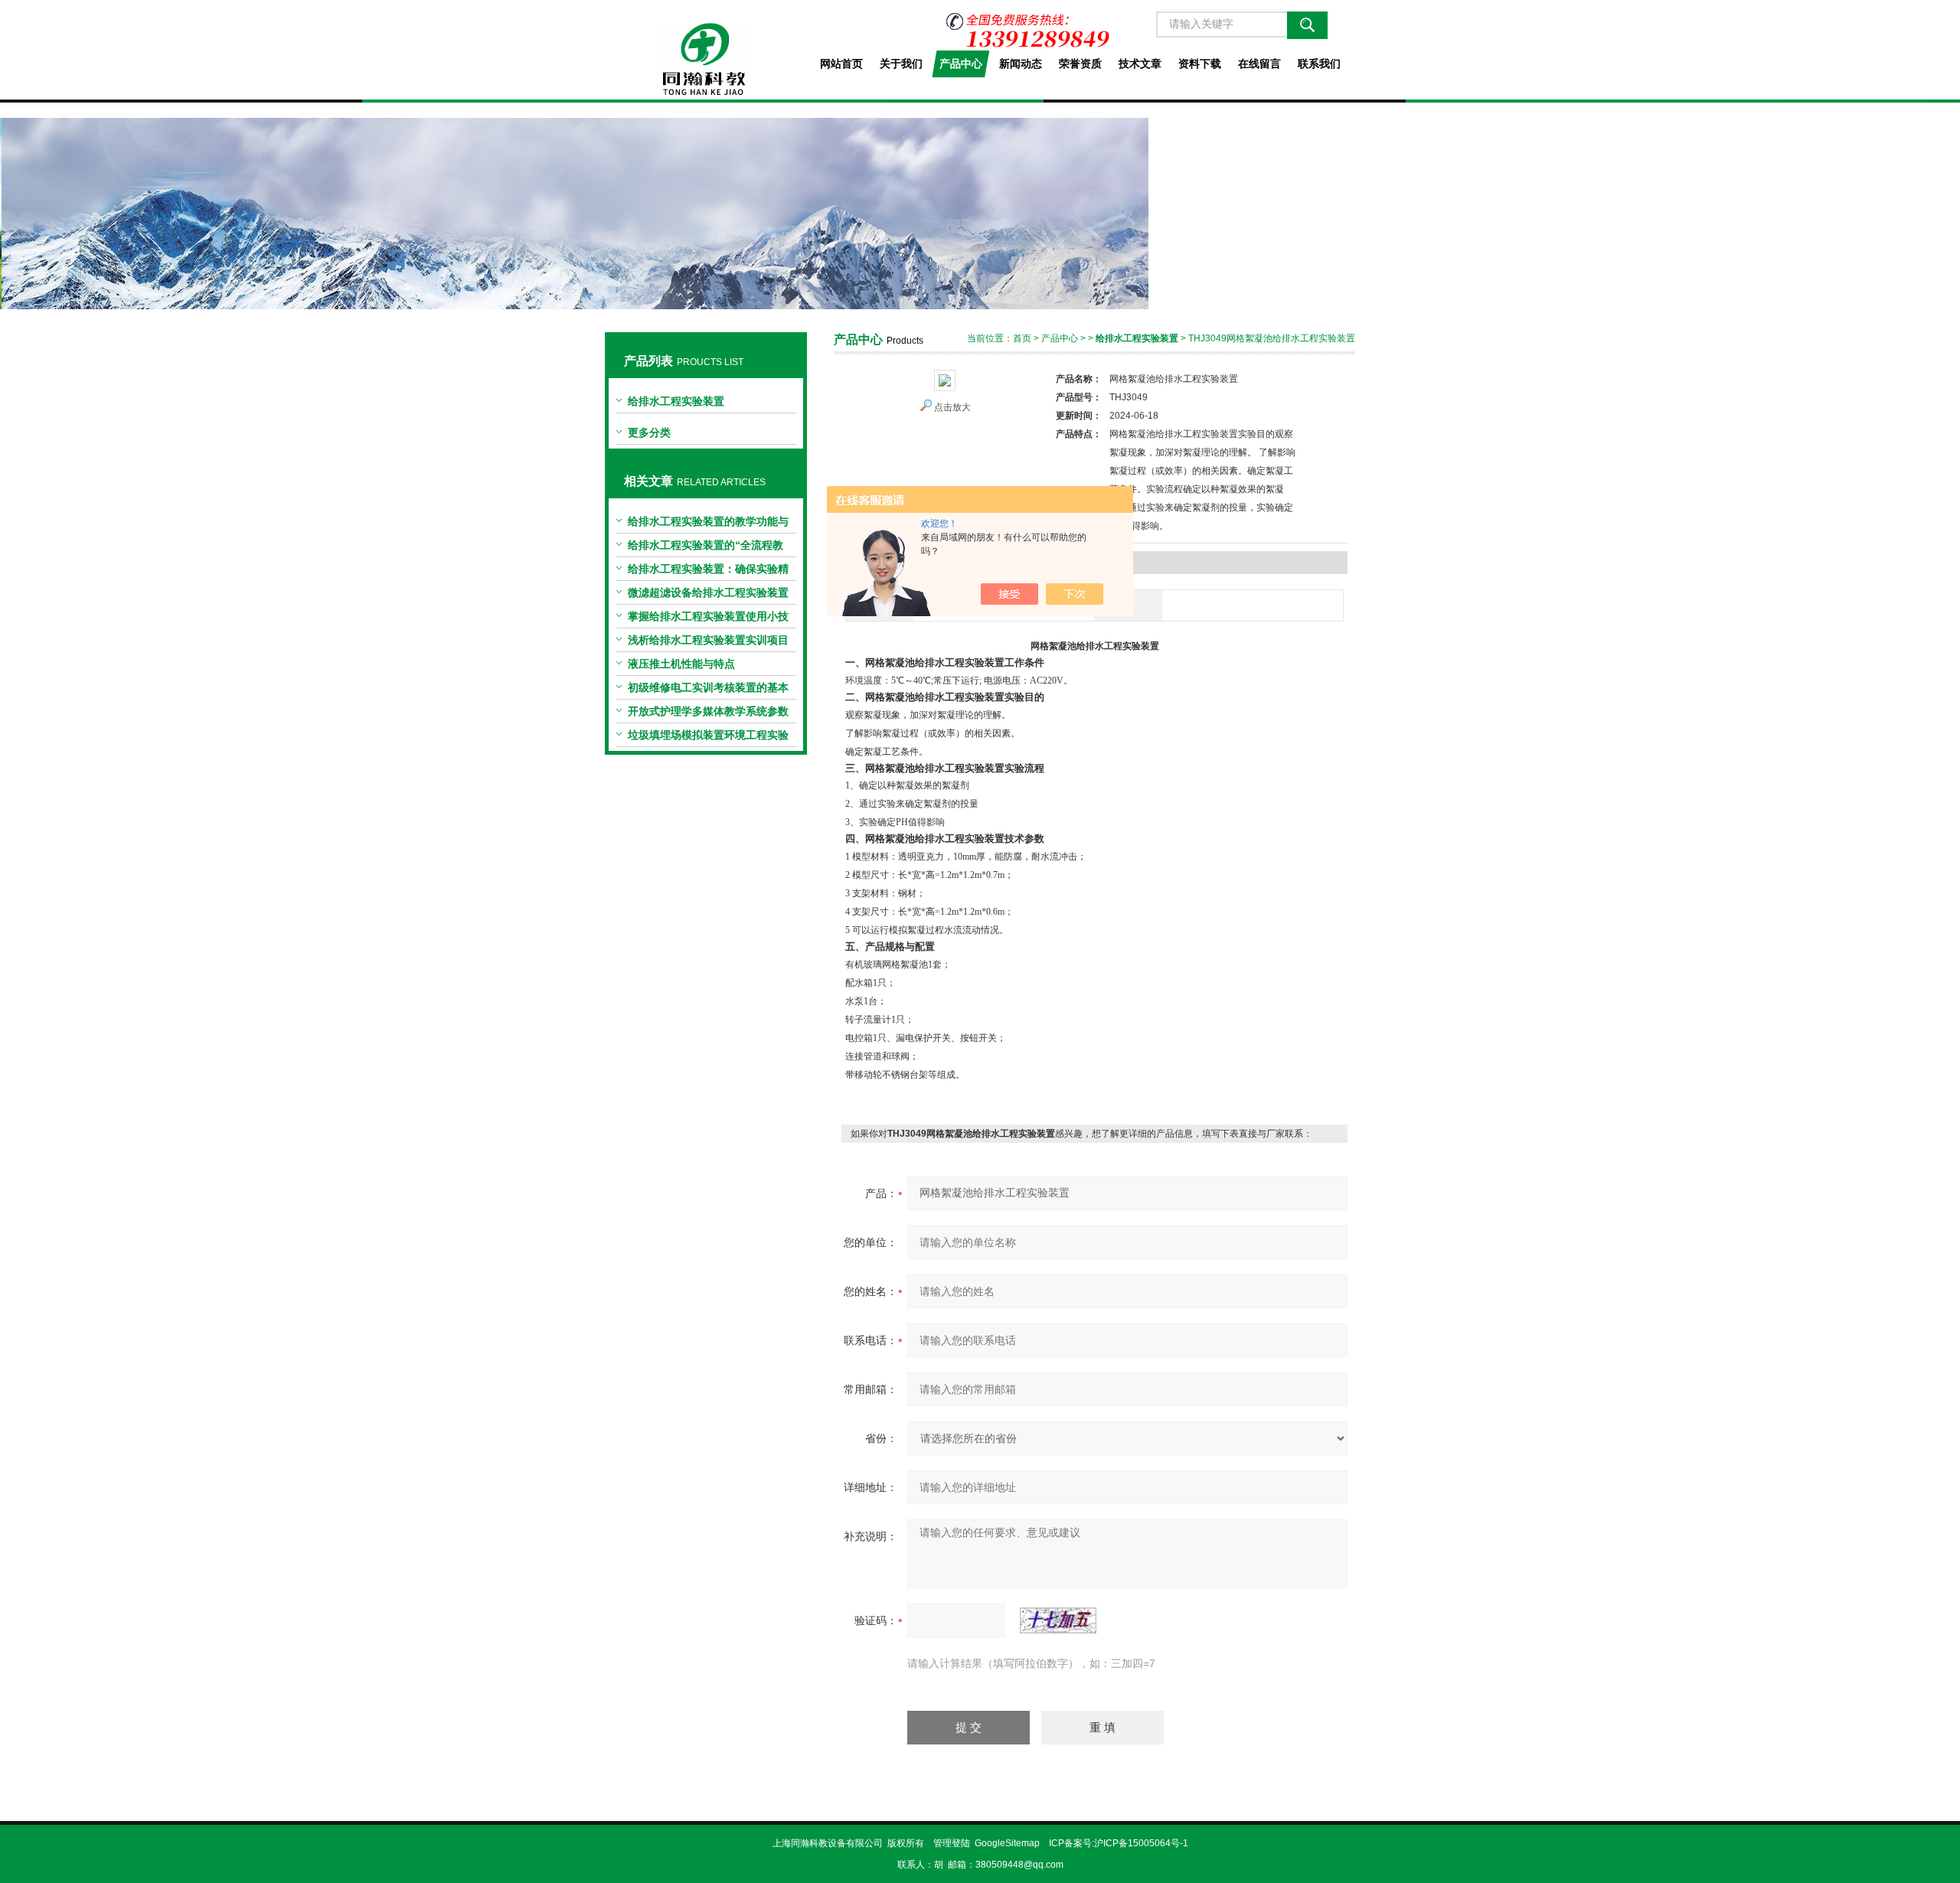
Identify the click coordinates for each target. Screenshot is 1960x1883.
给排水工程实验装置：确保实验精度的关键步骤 (708, 572)
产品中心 (961, 64)
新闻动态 (1021, 64)
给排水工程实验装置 (676, 401)
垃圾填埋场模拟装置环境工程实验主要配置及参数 (708, 738)
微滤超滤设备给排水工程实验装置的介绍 (708, 596)
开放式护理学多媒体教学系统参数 (708, 711)
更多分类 (649, 432)
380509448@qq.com (1019, 1865)
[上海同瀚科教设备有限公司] (706, 47)
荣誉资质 (1080, 64)
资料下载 (1200, 64)
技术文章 (1140, 64)
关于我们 (901, 64)
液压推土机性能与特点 (681, 664)
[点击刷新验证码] (1058, 1620)
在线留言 (1259, 64)
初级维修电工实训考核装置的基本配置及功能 (708, 690)
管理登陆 (952, 1843)
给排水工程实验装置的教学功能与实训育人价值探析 (708, 524)
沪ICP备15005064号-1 (1141, 1843)
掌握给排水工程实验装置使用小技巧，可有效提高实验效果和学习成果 (708, 619)
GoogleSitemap (1007, 1843)
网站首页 (841, 64)
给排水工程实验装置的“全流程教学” (706, 548)
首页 (1022, 338)
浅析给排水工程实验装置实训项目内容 (708, 643)
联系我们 (1319, 64)
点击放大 (952, 407)
